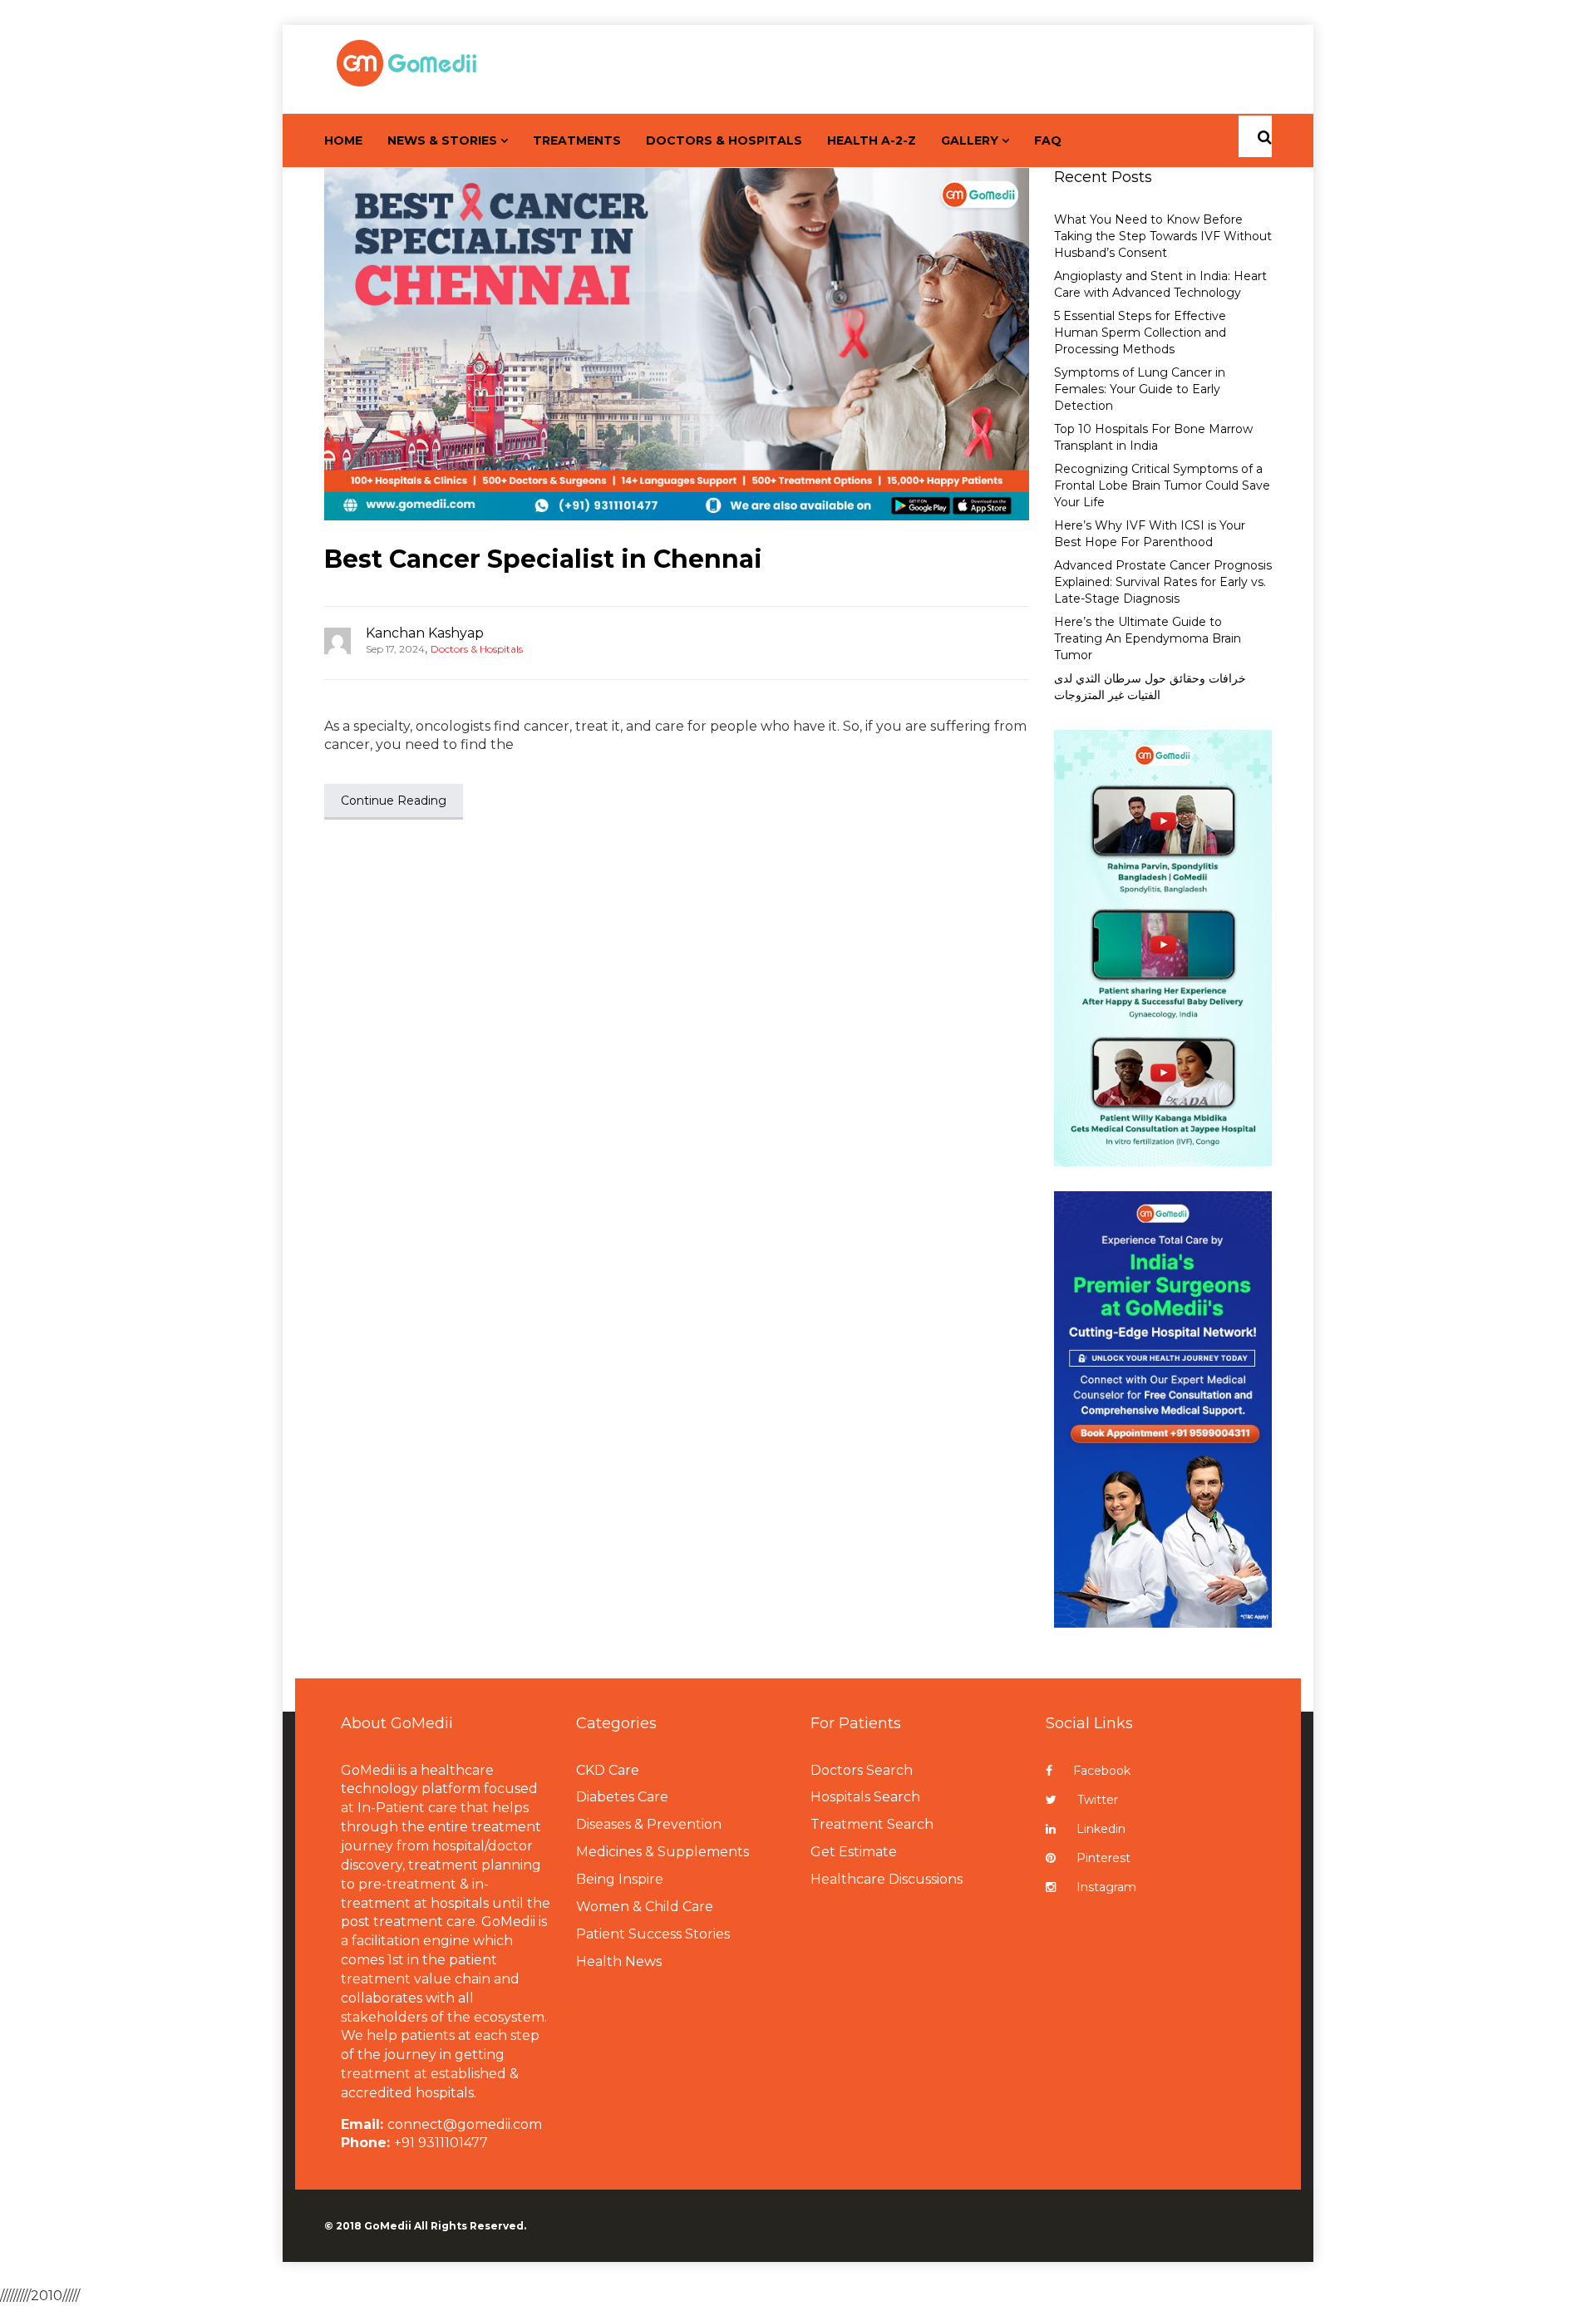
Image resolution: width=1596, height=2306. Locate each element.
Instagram (1106, 1887)
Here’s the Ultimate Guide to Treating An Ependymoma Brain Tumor (1148, 638)
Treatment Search (872, 1824)
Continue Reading (394, 801)
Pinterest (1103, 1858)
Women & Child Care (645, 1907)
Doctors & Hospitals (724, 140)
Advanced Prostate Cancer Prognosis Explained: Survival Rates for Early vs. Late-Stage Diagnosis (1163, 582)
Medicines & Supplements (663, 1852)
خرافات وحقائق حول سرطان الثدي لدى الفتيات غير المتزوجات (1150, 687)
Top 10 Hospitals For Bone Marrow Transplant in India (1153, 437)
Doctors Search (862, 1770)
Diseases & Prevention (649, 1824)
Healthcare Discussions (887, 1879)
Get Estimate (854, 1852)
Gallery (970, 140)
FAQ (1048, 140)
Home (343, 140)
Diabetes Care (622, 1797)
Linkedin (1101, 1829)
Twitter (1098, 1800)
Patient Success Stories (653, 1934)
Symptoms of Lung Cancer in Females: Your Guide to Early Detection (1140, 389)
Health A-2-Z (872, 140)
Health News (619, 1961)
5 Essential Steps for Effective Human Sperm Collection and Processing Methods (1140, 333)
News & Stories (442, 140)
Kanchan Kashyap (425, 633)
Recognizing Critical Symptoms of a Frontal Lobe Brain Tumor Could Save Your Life (1162, 485)
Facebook (1102, 1771)
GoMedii (388, 2226)
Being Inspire (620, 1879)
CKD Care (608, 1770)
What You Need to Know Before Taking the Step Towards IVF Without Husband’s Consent (1163, 236)
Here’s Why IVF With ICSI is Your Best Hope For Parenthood (1150, 534)
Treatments (577, 140)
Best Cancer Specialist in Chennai (543, 559)
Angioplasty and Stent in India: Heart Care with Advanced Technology (1160, 284)
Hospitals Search (865, 1797)
